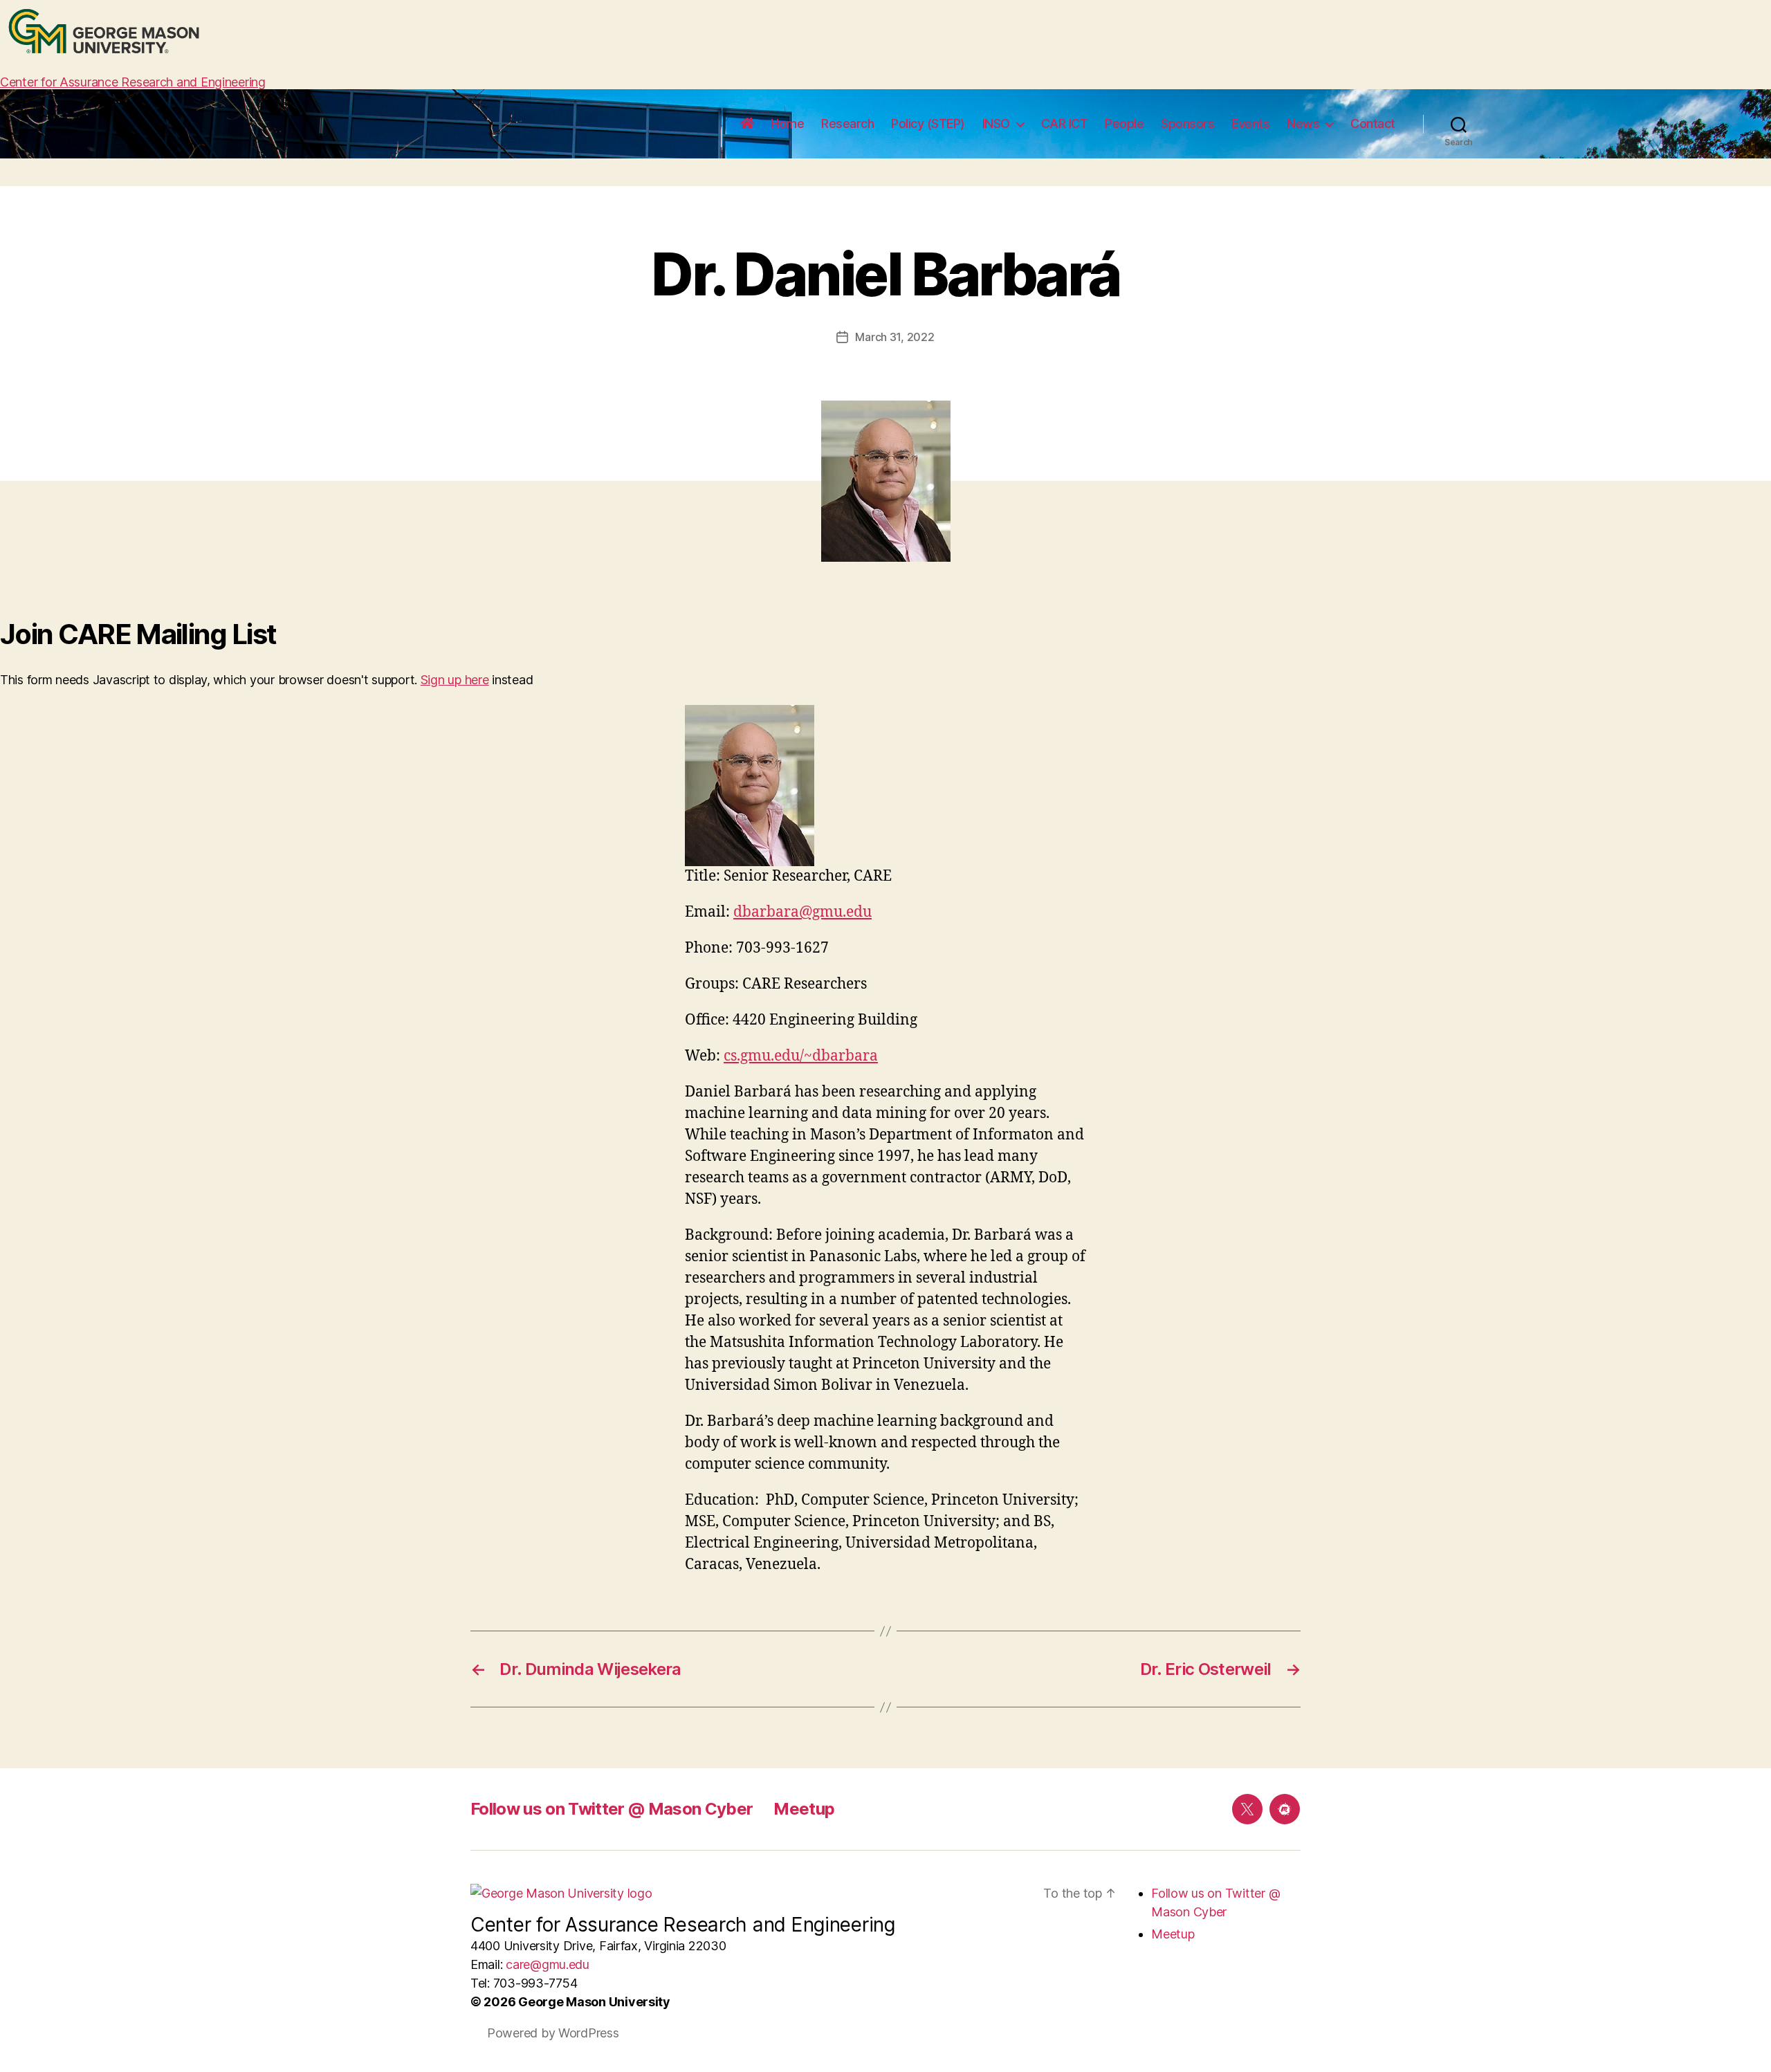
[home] (747, 124)
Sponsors (1187, 123)
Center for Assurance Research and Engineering (133, 82)
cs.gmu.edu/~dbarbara (801, 1056)
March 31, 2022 (894, 337)
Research (847, 123)
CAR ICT (1065, 123)
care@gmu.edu (548, 1964)
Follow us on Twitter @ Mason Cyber (612, 1809)
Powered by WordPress (553, 2033)
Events (1250, 123)
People (1124, 123)
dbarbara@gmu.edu (802, 912)
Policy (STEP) (928, 123)
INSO (996, 123)
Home (787, 123)
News (1303, 123)
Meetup (804, 1809)
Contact (1373, 123)
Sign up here (455, 680)
